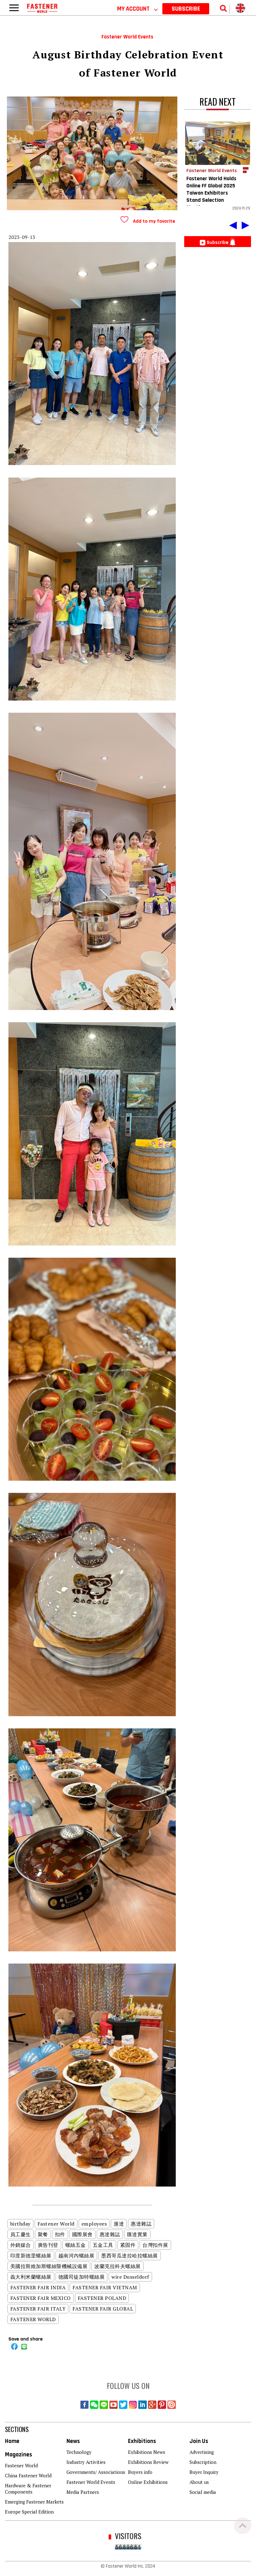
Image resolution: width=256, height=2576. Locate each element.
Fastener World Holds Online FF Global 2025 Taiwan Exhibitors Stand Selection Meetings (211, 193)
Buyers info (140, 2472)
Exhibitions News (147, 2452)
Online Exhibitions (148, 2482)
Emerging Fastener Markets (34, 2502)
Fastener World (21, 2465)
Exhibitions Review (148, 2462)
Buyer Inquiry (204, 2472)
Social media (203, 2492)
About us (199, 2482)
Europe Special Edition (29, 2512)
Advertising (202, 2452)
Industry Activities (86, 2462)
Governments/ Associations (96, 2472)
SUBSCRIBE (186, 9)
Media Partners (83, 2492)
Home (12, 2441)
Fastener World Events (91, 2482)
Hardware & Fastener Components (28, 2489)
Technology (79, 2452)
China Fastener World (28, 2475)
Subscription (203, 2462)
